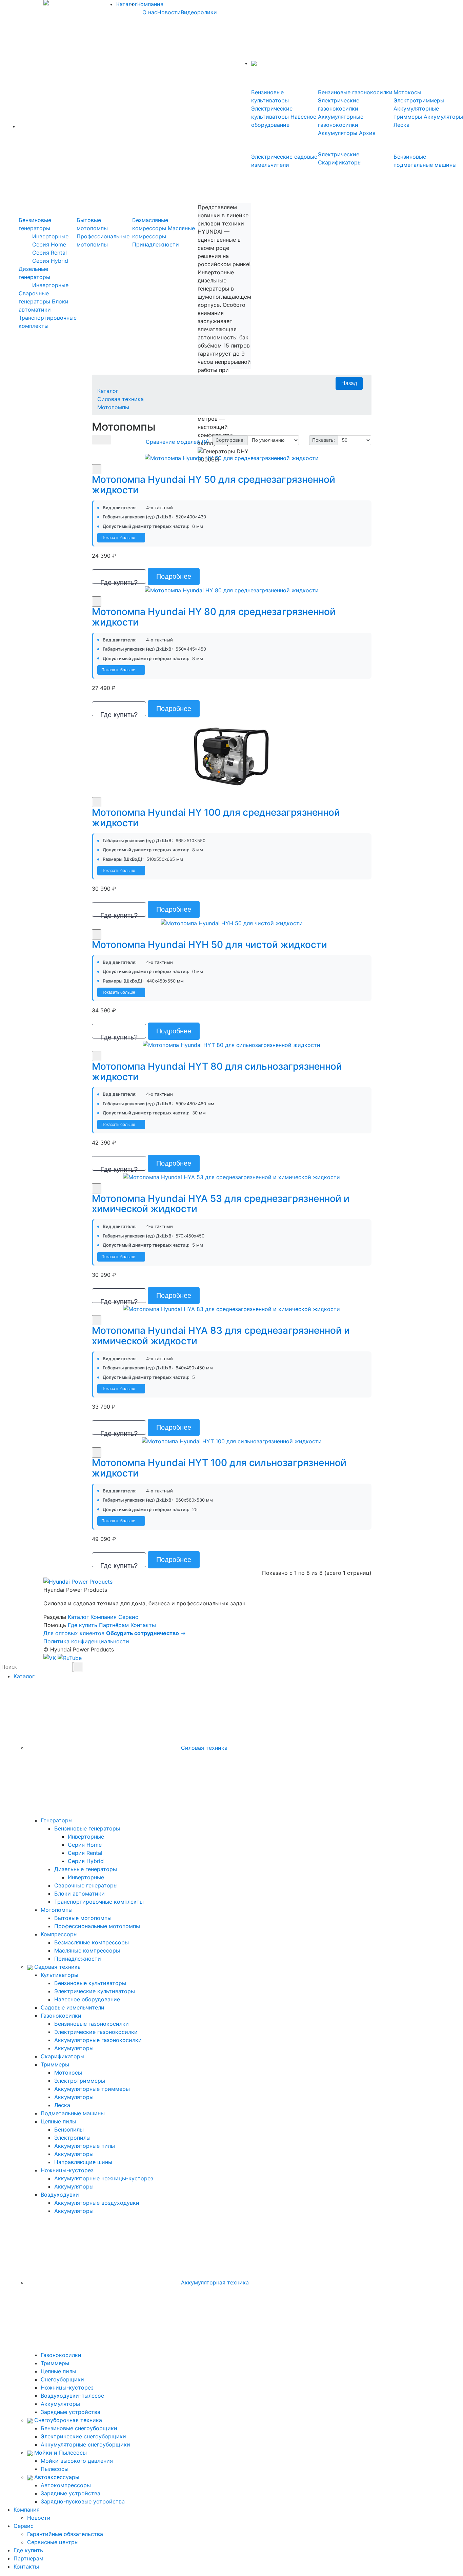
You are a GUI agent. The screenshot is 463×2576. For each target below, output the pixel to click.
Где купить (83, 1625)
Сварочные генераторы (86, 1885)
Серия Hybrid (50, 261)
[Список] (97, 440)
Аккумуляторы (338, 133)
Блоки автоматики (79, 1894)
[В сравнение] (97, 469)
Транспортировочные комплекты (99, 1902)
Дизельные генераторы (86, 1869)
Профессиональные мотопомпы (97, 1926)
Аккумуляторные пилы (85, 2146)
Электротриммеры (419, 100)
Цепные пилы (58, 2121)
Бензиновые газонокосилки (355, 92)
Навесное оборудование (87, 1999)
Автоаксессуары (56, 2477)
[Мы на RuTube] (70, 1658)
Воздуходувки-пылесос (72, 2396)
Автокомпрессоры (66, 2485)
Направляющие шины (83, 2162)
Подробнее (174, 576)
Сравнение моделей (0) (177, 442)
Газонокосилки (61, 2016)
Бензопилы (69, 2129)
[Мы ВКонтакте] (51, 1658)
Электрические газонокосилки (96, 2032)
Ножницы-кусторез (67, 2170)
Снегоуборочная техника (67, 2420)
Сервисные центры (53, 2542)
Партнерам (28, 2558)
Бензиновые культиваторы (90, 1983)
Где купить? (119, 581)
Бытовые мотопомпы (83, 1918)
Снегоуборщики (62, 2379)
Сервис (128, 1617)
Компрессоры (59, 1934)
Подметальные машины (73, 2113)
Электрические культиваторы (95, 1991)
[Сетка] (106, 440)
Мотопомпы (113, 407)
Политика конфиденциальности (86, 1641)
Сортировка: (230, 440)
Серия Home (49, 244)
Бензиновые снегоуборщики (79, 2428)
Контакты (143, 1625)
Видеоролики (199, 12)
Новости (169, 12)
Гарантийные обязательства (65, 2534)
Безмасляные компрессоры (92, 1942)
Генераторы (57, 1820)
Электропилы (72, 2138)
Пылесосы (55, 2469)
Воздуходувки (60, 2195)
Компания (150, 4)
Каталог (127, 4)
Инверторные (50, 236)
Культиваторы (59, 1975)
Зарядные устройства (71, 2412)
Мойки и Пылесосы (60, 2453)
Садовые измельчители (73, 2007)
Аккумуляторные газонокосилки (98, 2040)
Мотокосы (407, 92)
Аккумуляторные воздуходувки (97, 2203)
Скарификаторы (63, 2056)
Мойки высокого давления (77, 2461)
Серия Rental (49, 253)
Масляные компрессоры (87, 1950)
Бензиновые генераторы (87, 1828)
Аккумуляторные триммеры (92, 2089)
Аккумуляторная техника (214, 2282)
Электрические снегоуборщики (83, 2436)
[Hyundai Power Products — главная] (78, 1581)
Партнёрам (114, 1625)
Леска (401, 125)
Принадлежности (156, 244)
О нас (150, 12)
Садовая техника (57, 1967)
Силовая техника (120, 399)
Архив (367, 133)
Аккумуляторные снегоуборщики (85, 2444)
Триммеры (55, 2064)
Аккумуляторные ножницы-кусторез (104, 2178)
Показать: (324, 440)
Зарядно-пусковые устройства (83, 2501)
